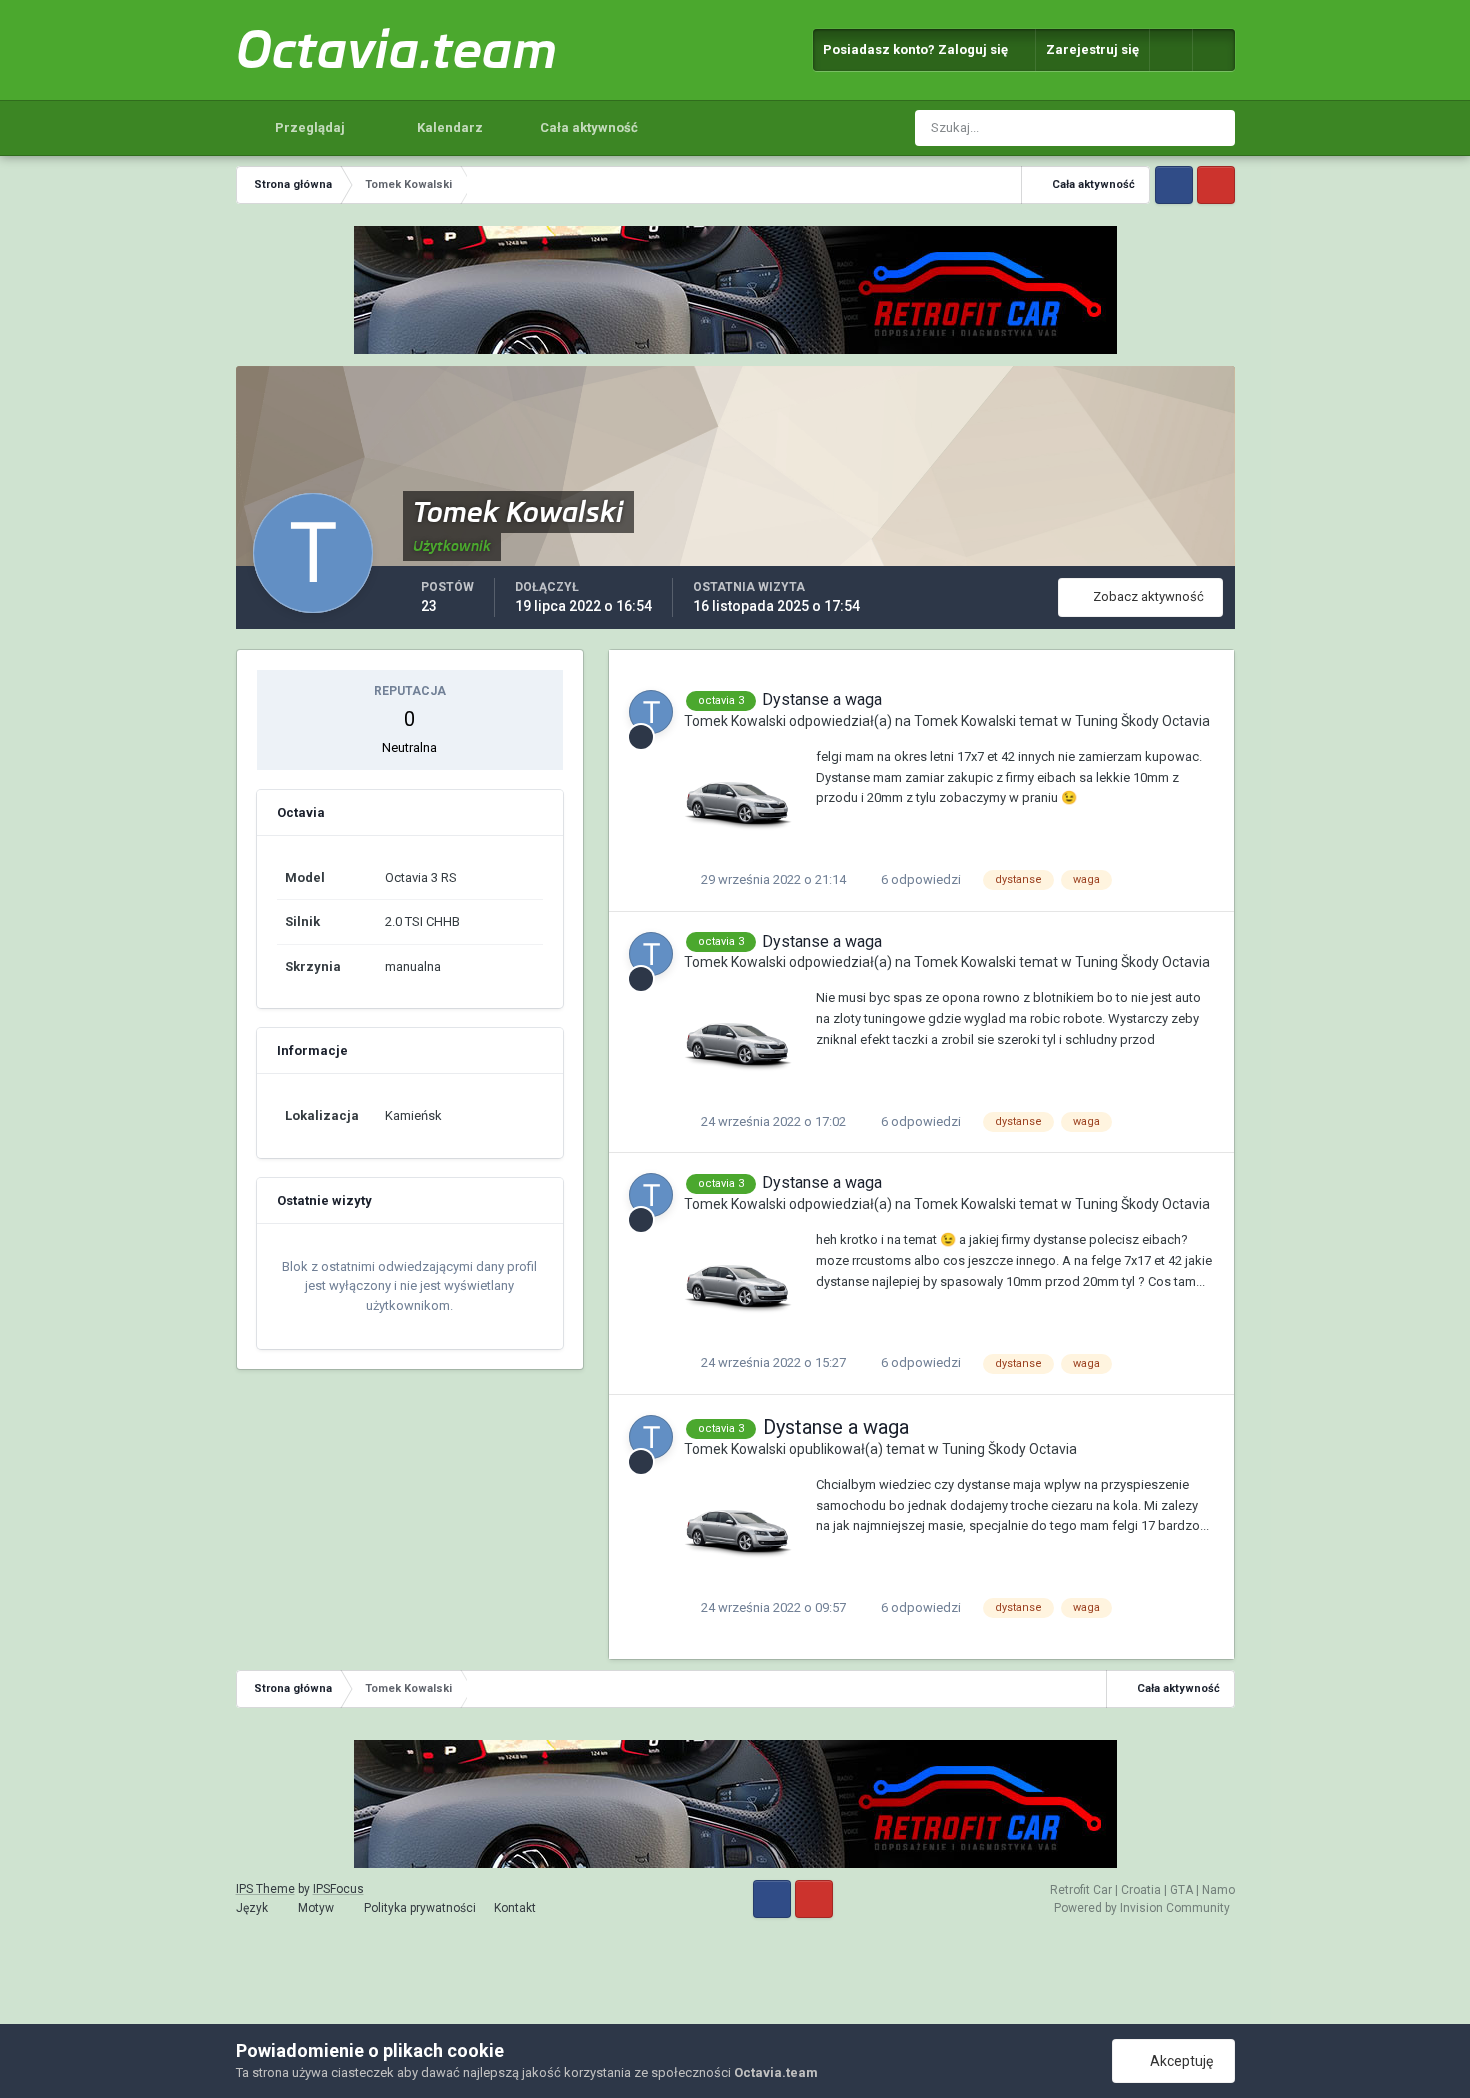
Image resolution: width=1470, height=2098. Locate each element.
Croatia (1141, 1890)
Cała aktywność (587, 127)
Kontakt (515, 1908)
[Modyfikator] (1171, 50)
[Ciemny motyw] (1214, 50)
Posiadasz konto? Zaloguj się (918, 49)
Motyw (317, 1908)
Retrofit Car (1081, 1890)
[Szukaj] (1217, 128)
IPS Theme (265, 1889)
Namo (1218, 1890)
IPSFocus (338, 1889)
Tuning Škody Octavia (1142, 721)
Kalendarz (448, 127)
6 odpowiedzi (919, 879)
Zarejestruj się (1092, 49)
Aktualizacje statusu (1113, 128)
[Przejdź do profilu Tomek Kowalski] (651, 712)
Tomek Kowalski (735, 721)
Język (253, 1908)
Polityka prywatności (420, 1908)
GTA (1181, 1890)
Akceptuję (1178, 2061)
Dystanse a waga (822, 699)
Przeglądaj (308, 127)
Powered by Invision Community (1142, 1908)
